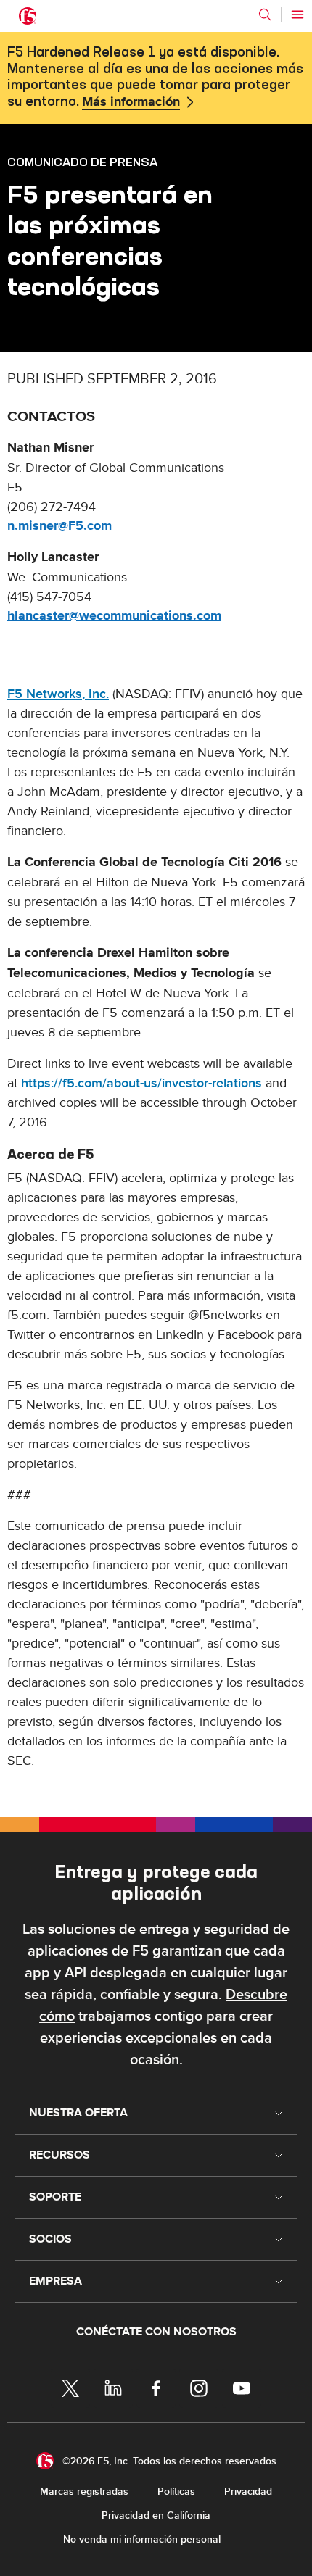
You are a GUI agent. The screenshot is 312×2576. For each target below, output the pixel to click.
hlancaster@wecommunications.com (114, 616)
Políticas (176, 2492)
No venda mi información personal (142, 2539)
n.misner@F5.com (59, 526)
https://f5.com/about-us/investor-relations (141, 1083)
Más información (131, 102)
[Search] (265, 14)
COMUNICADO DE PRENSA (82, 162)
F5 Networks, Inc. (58, 694)
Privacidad (248, 2492)
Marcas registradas (84, 2492)
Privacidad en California (156, 2515)
